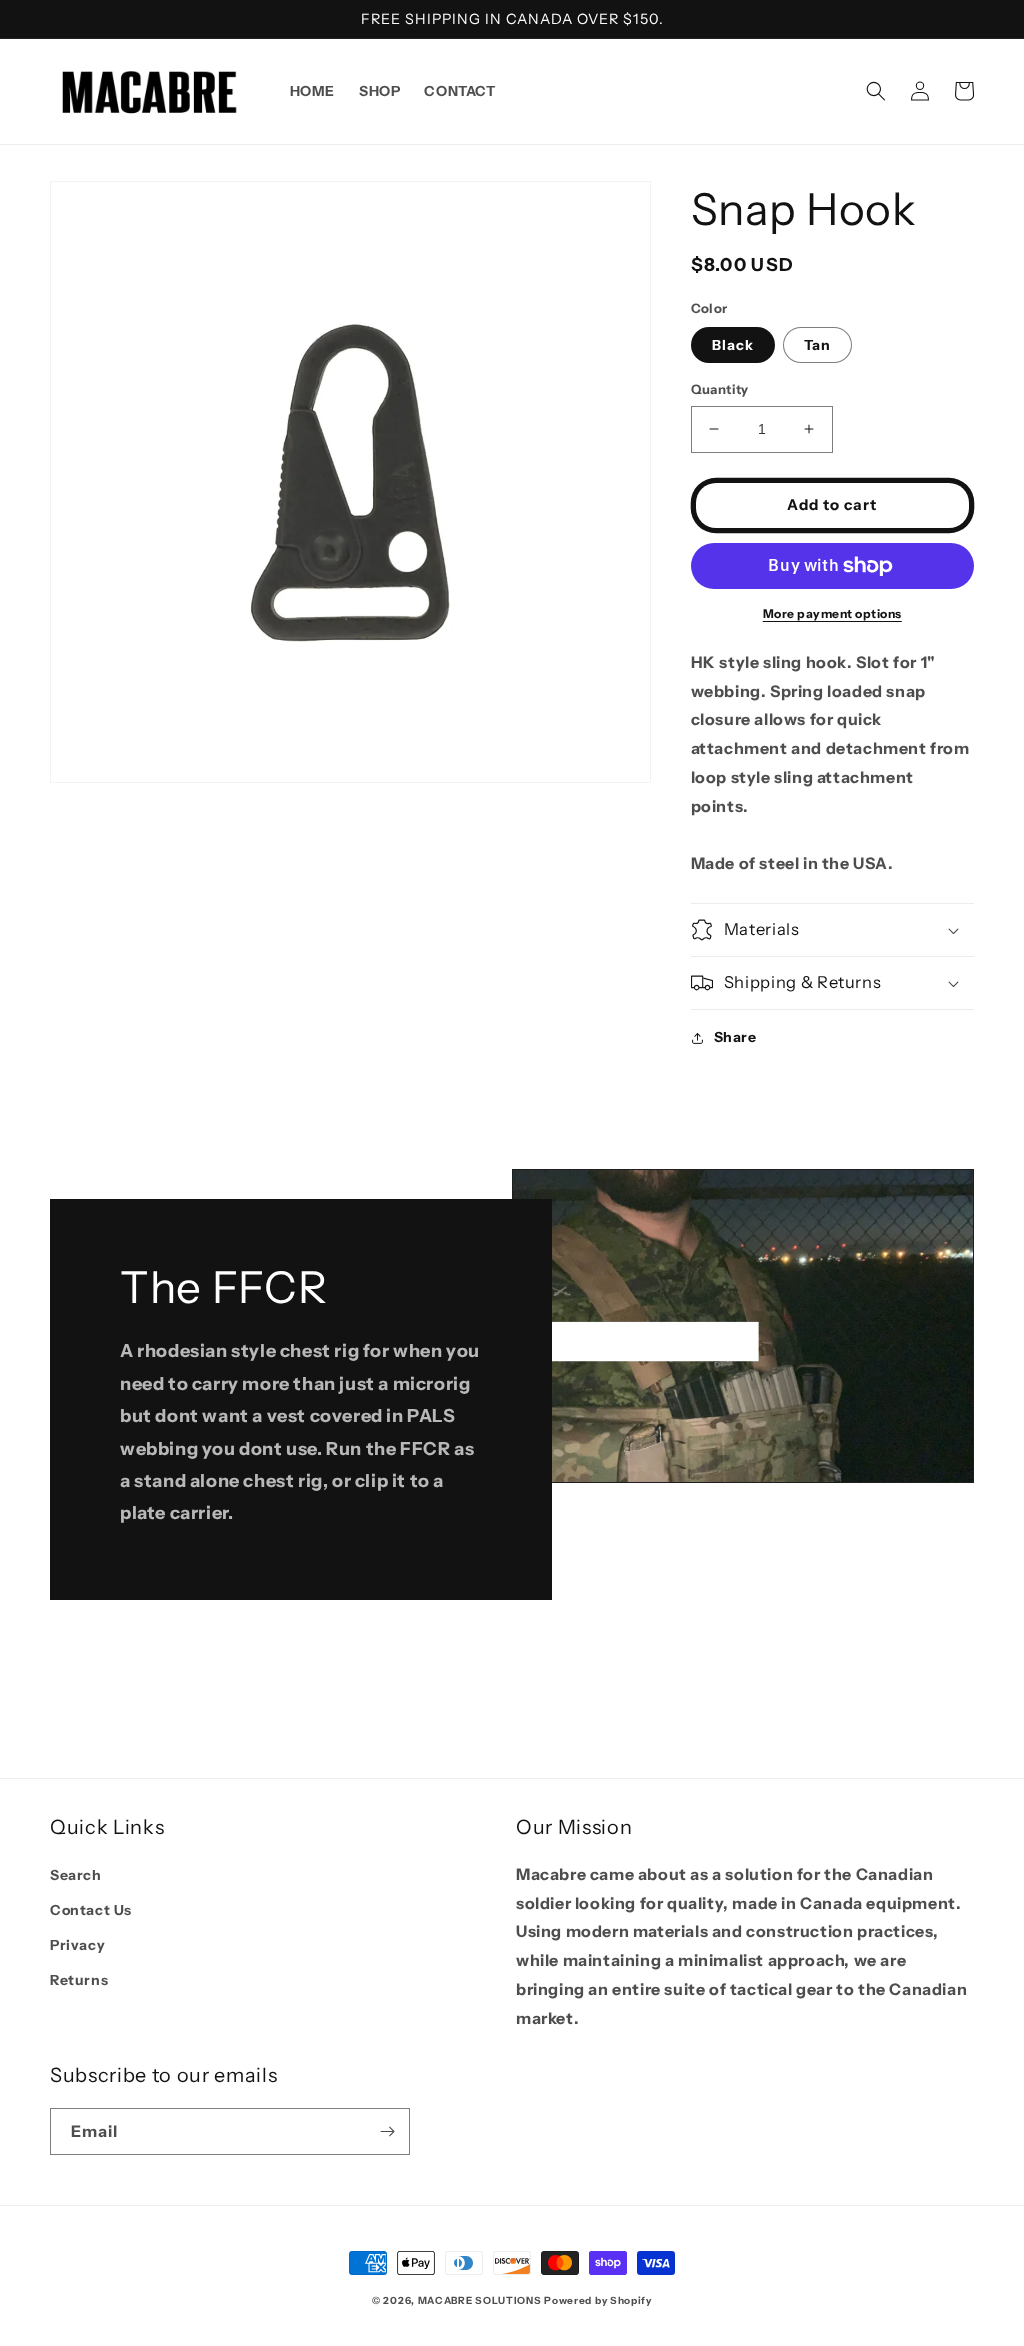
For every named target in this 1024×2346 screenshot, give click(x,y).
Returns (79, 1980)
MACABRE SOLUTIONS (480, 2300)
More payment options (832, 613)
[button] (876, 91)
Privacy (77, 1945)
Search (76, 1875)
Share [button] (735, 1037)
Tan (817, 345)
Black (733, 345)
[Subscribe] (387, 2131)
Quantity (720, 389)
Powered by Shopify (598, 2300)
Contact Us (91, 1910)
